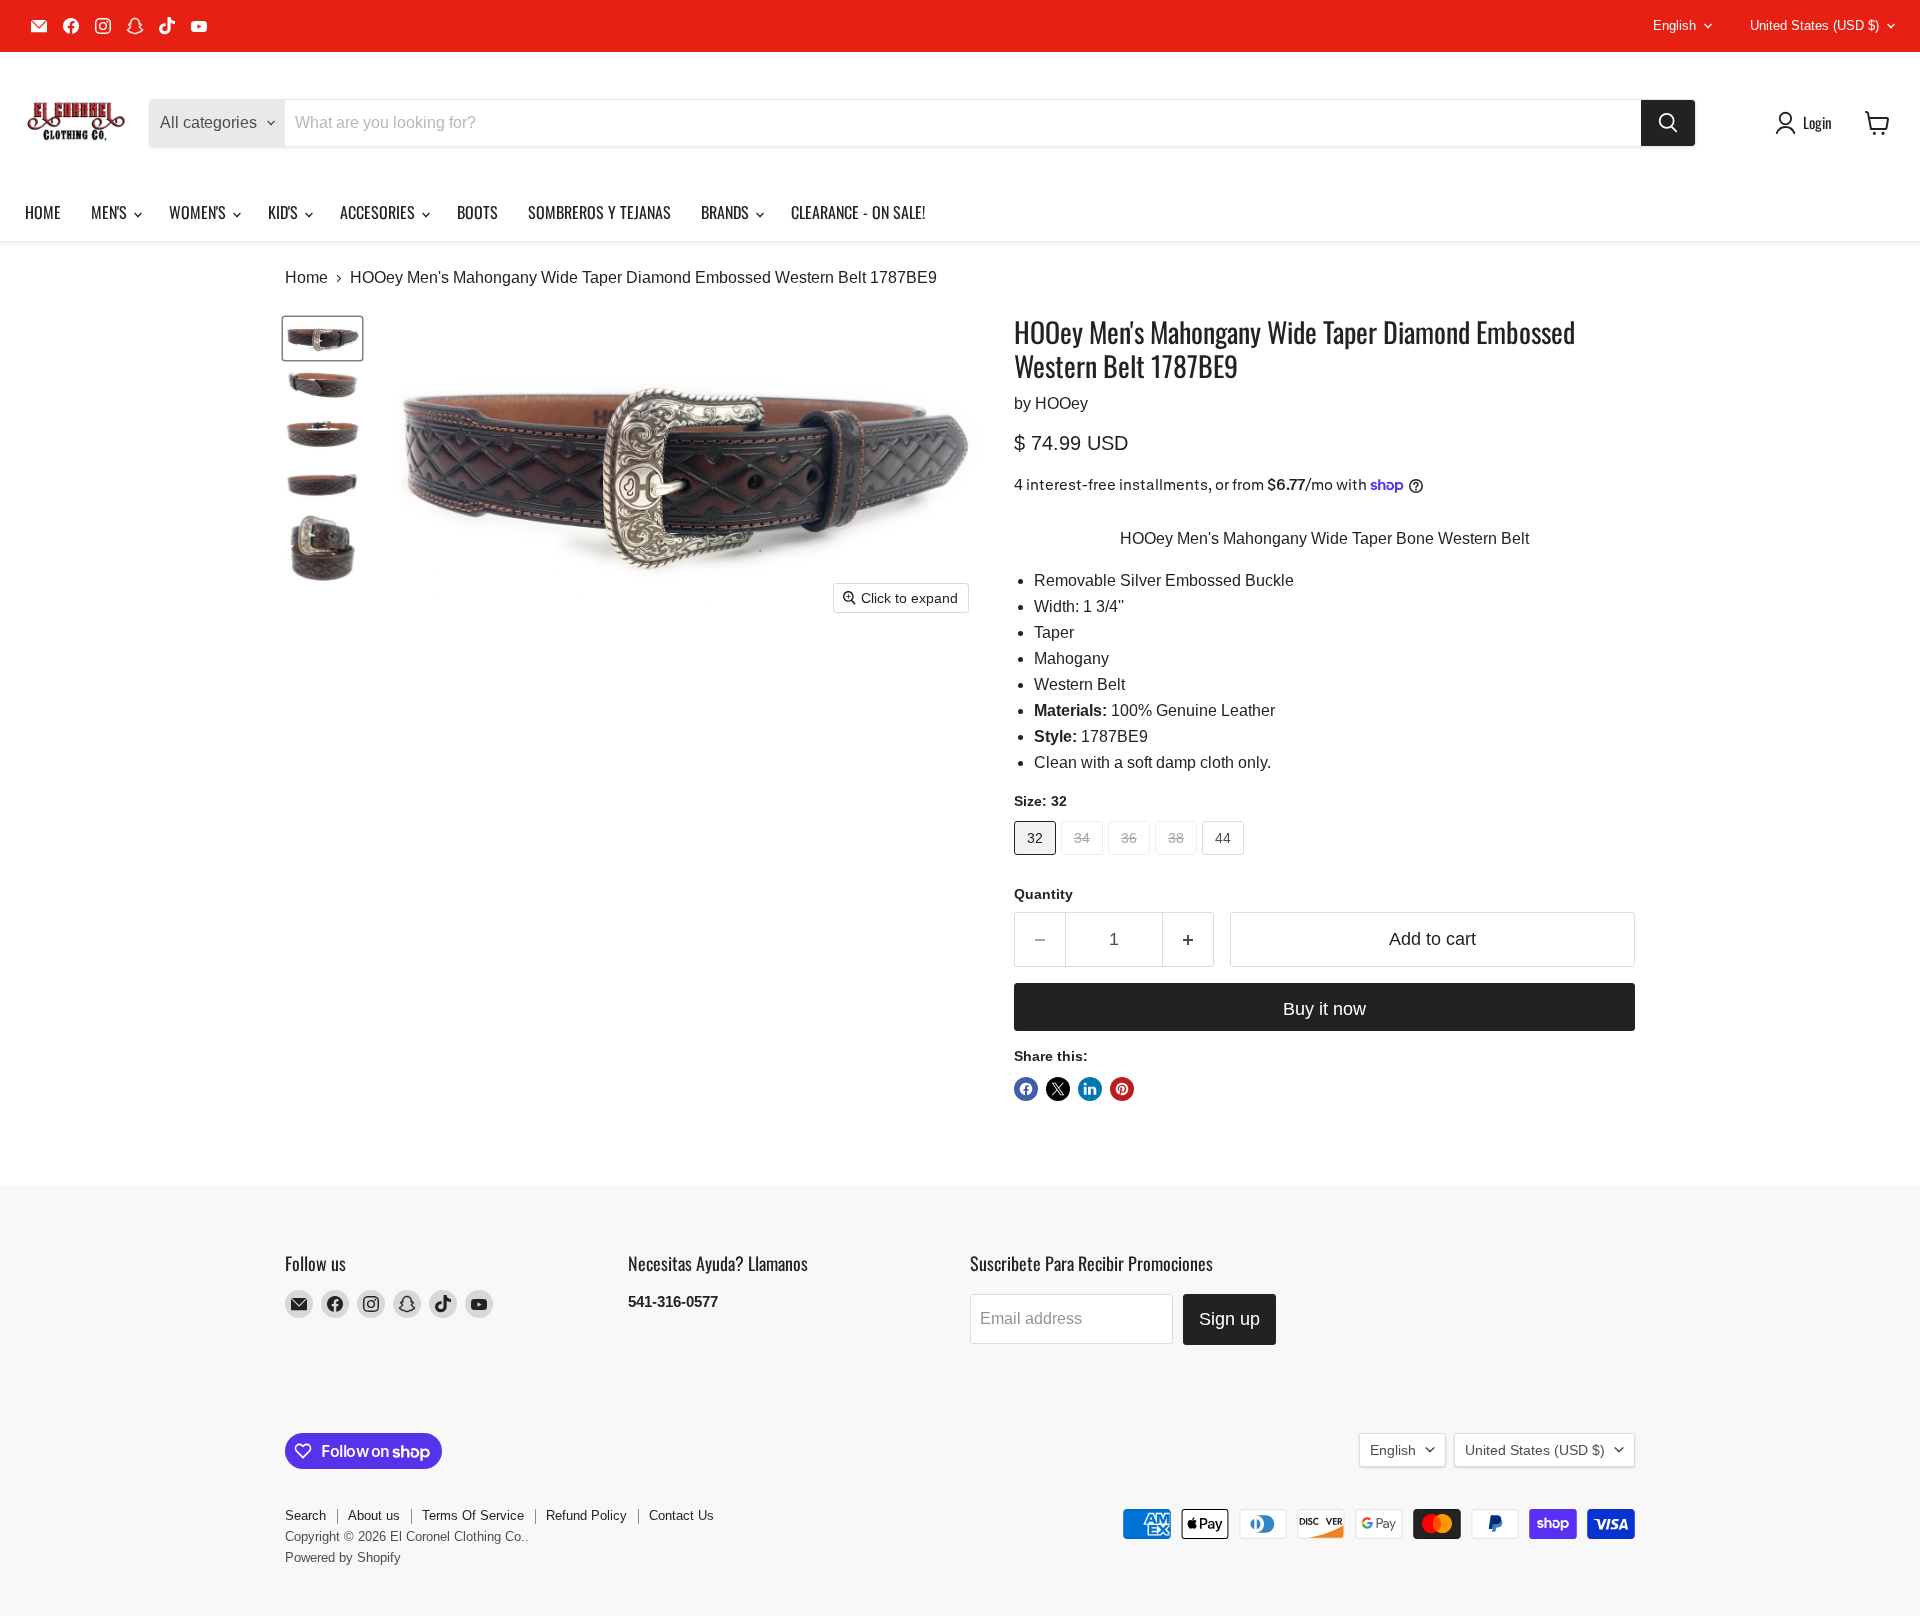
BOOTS (477, 212)
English (1674, 25)
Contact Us (681, 1515)
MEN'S (111, 212)
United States (1814, 25)
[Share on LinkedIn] (1090, 1089)
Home (306, 277)
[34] (1084, 859)
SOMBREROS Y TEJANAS (599, 212)
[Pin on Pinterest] (1122, 1089)
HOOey (1061, 403)
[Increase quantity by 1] (1188, 939)
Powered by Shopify (343, 1557)
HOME (43, 212)
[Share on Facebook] (1026, 1089)
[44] (1225, 859)
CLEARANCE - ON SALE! (858, 212)
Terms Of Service (473, 1515)
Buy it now (1324, 1009)
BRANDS (727, 212)
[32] (1037, 859)
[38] (1178, 859)
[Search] (1668, 123)
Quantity (1043, 894)
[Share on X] (1058, 1089)
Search (305, 1515)
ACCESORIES (379, 212)
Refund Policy (586, 1515)
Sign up (1229, 1319)
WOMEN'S (199, 212)
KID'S (285, 212)
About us (374, 1515)
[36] (1131, 859)
